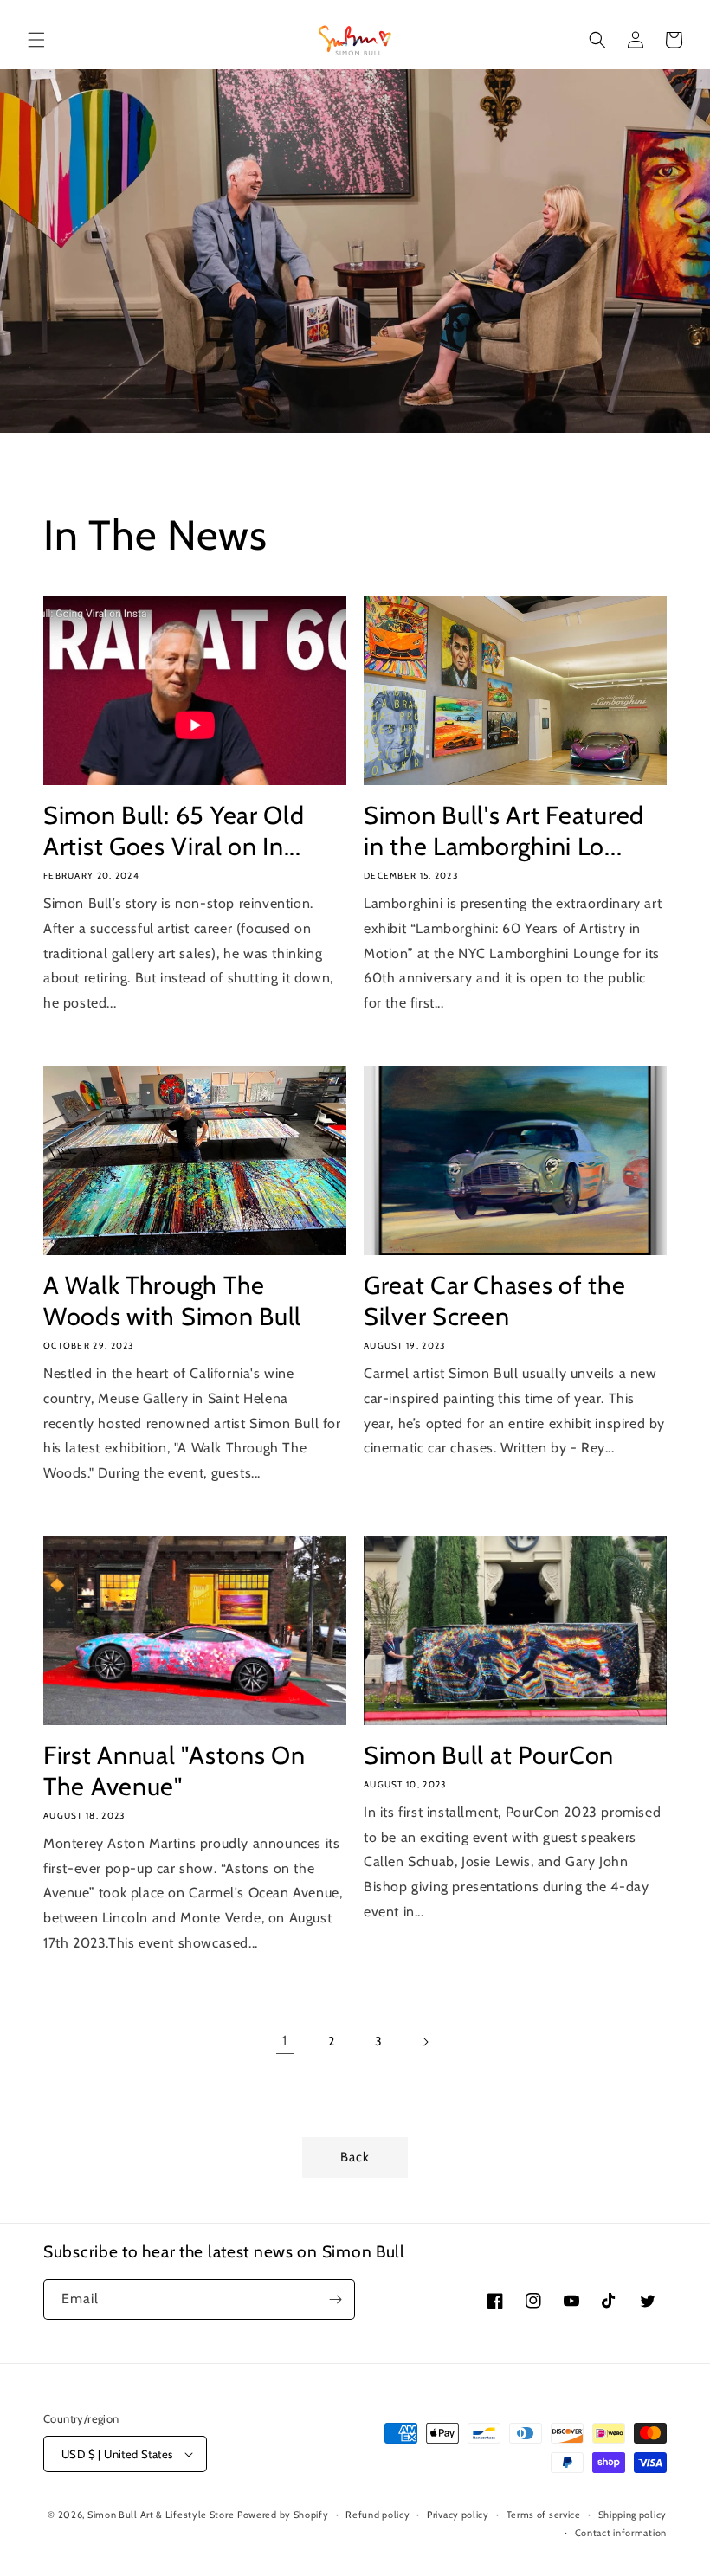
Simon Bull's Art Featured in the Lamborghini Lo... (504, 831)
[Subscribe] (335, 2299)
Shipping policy (633, 2515)
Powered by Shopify (283, 2515)
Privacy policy (458, 2515)
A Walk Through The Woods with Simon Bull (172, 1301)
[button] (36, 40)
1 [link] (285, 2041)
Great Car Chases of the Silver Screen (495, 1301)
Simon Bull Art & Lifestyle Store (161, 2515)
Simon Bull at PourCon (489, 1755)
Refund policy (378, 2515)
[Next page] (425, 2042)
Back (355, 2157)
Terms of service (544, 2515)
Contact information (621, 2533)
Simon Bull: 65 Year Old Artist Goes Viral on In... (174, 831)
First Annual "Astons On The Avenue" (174, 1771)
